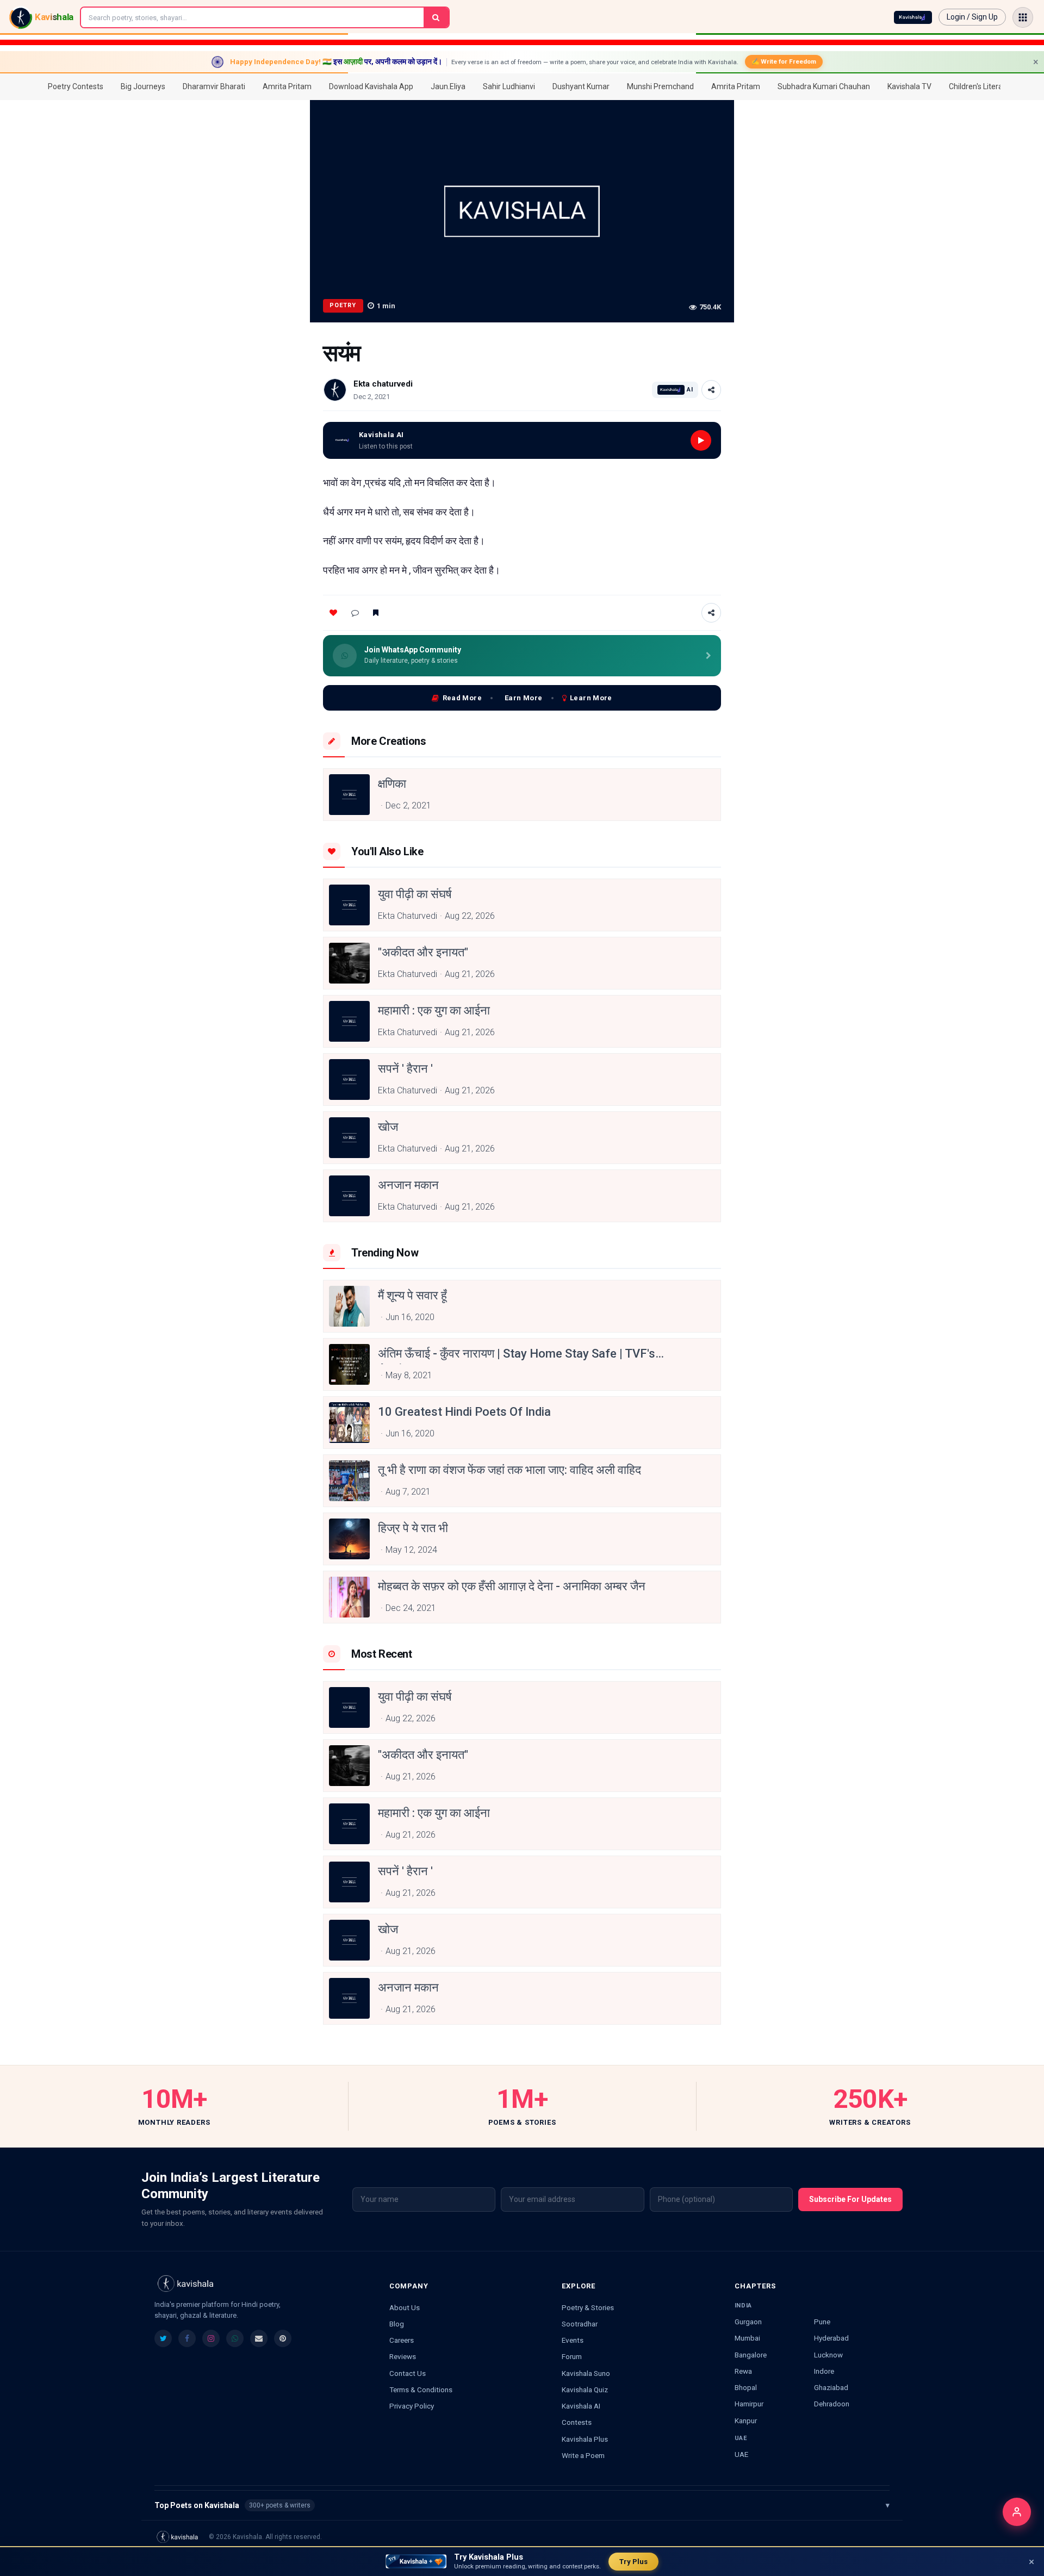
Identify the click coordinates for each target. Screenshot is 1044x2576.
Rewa (743, 2371)
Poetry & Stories (588, 2307)
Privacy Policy (412, 2406)
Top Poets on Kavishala (522, 2505)
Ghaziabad (831, 2387)
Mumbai (747, 2338)
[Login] (1017, 2512)
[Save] (376, 613)
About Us (405, 2307)
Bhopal (746, 2387)
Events (573, 2340)
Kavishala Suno (586, 2373)
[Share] (711, 390)
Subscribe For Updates (850, 2199)
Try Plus (633, 2562)
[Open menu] (1023, 17)
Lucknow (828, 2355)
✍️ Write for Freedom (784, 61)
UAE (741, 2454)
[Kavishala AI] (913, 17)
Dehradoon (832, 2404)
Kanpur (746, 2421)
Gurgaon (748, 2322)
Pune (822, 2322)
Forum (572, 2356)
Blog (397, 2324)
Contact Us (408, 2373)
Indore (824, 2371)
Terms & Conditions (421, 2390)
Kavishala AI (581, 2406)
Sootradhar (580, 2324)
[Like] (333, 613)
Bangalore (751, 2355)
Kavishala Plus (585, 2439)
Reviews (403, 2356)
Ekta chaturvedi (383, 384)
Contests (577, 2422)
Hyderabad (831, 2338)
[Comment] (355, 613)
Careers (402, 2340)
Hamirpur (749, 2404)
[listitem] (163, 2338)
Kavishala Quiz (585, 2390)
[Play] (701, 440)
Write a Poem (583, 2455)
